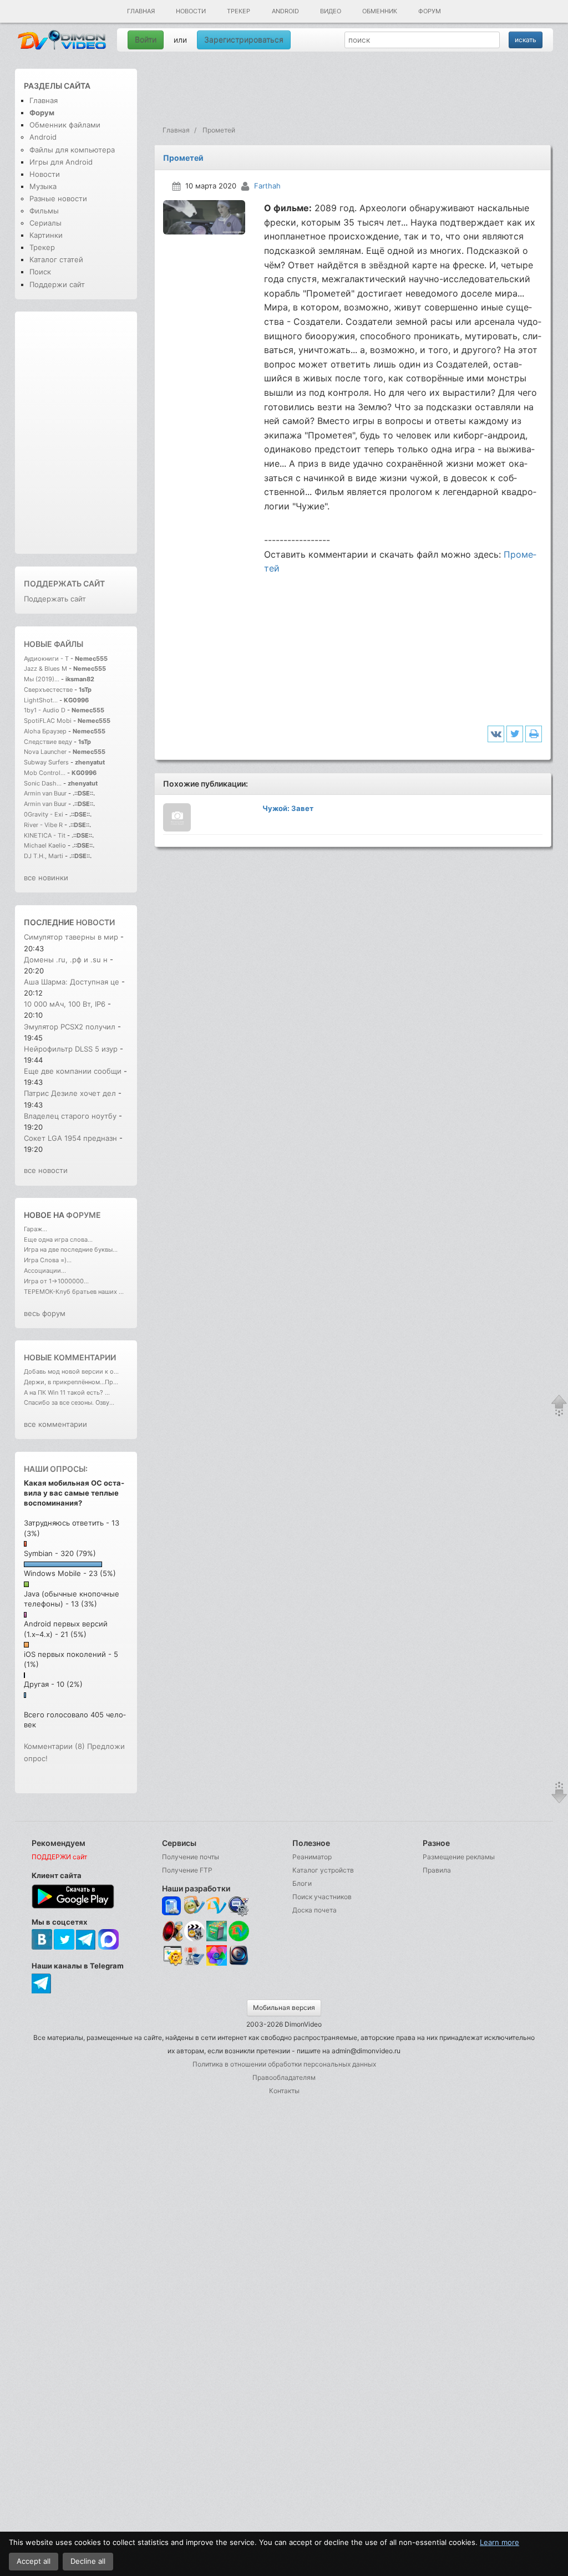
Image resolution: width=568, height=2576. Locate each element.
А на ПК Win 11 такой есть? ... (67, 1392)
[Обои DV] (217, 1964)
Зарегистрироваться (244, 40)
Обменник (380, 11)
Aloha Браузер (46, 731)
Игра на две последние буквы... (71, 1249)
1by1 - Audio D (45, 710)
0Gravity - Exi (44, 814)
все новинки (46, 878)
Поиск (40, 272)
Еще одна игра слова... (58, 1239)
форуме (83, 1215)
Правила (437, 1870)
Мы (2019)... (42, 679)
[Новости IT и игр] (194, 1964)
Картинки (46, 235)
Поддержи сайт (57, 284)
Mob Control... (45, 773)
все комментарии (55, 1424)
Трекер (239, 11)
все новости (46, 1170)
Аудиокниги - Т (46, 659)
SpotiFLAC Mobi (48, 721)
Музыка (43, 186)
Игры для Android (61, 162)
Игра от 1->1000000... (56, 1281)
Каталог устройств (323, 1870)
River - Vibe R (43, 825)
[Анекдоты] (217, 1939)
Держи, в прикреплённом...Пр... (71, 1382)
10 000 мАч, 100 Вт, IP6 (65, 1004)
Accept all (34, 2561)
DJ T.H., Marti (44, 856)
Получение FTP (187, 1870)
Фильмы (44, 211)
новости (95, 922)
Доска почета (315, 1910)
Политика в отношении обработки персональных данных (284, 2064)
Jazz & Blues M (45, 669)
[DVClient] (217, 1906)
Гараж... (35, 1229)
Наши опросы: (56, 1469)
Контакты (284, 2091)
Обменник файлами (65, 125)
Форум (430, 11)
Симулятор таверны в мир (71, 937)
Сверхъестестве (48, 690)
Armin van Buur (45, 793)
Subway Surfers (46, 762)
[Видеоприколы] (194, 1939)
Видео (331, 11)
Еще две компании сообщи (73, 1071)
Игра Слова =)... (48, 1260)
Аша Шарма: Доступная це (72, 982)
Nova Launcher (46, 752)
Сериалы (45, 223)
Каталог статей (56, 259)
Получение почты (191, 1857)
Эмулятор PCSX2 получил (71, 1027)
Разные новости (58, 198)
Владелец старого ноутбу (70, 1116)
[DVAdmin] (172, 1956)
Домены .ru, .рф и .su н (66, 960)
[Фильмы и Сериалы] (239, 1964)
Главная (141, 11)
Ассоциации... (45, 1271)
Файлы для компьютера (72, 150)
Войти (146, 40)
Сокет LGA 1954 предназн (70, 1138)
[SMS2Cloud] (239, 1906)
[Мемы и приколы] (194, 1906)
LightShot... (41, 700)
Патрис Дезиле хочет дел (70, 1093)
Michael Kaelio (45, 845)
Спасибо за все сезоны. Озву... (69, 1402)
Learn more (499, 2542)
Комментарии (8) (54, 1746)
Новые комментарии (70, 1357)
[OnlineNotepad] (172, 1906)
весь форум (45, 1313)
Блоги (302, 1883)
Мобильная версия (284, 2008)
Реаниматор (312, 1857)
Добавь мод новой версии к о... (71, 1371)
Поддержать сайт (64, 583)
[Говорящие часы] (172, 1931)
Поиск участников (322, 1897)
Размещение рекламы (459, 1857)
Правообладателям (284, 2077)
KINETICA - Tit (45, 835)
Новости (191, 11)
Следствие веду (48, 742)
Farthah (267, 186)
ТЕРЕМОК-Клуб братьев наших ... (74, 1292)
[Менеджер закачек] (239, 1931)
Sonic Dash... (43, 783)
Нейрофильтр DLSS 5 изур (71, 1049)
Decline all (88, 2561)
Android (285, 11)
